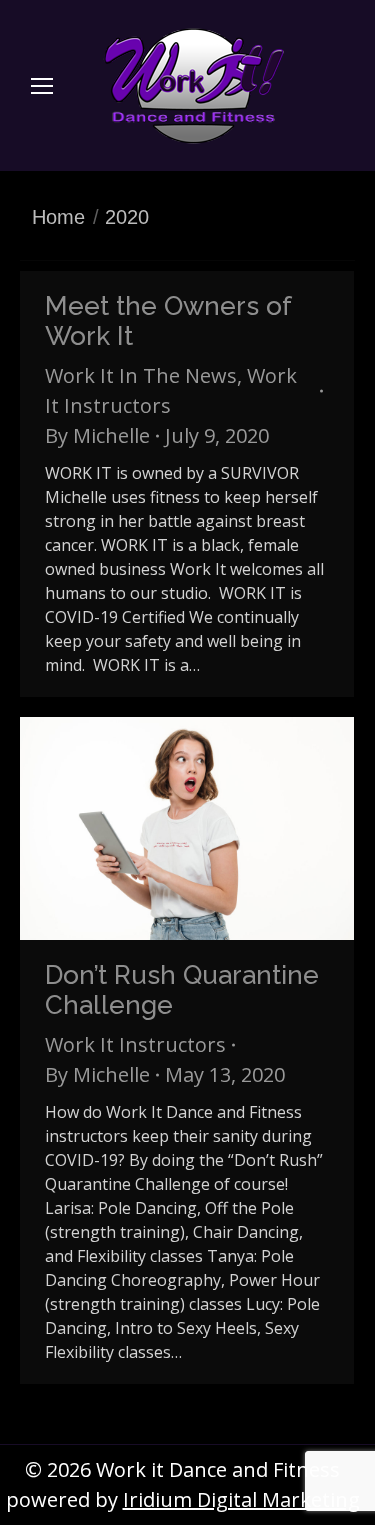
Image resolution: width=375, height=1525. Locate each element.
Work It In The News (141, 375)
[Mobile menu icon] (42, 86)
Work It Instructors (135, 1044)
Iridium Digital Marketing (241, 1499)
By (97, 435)
